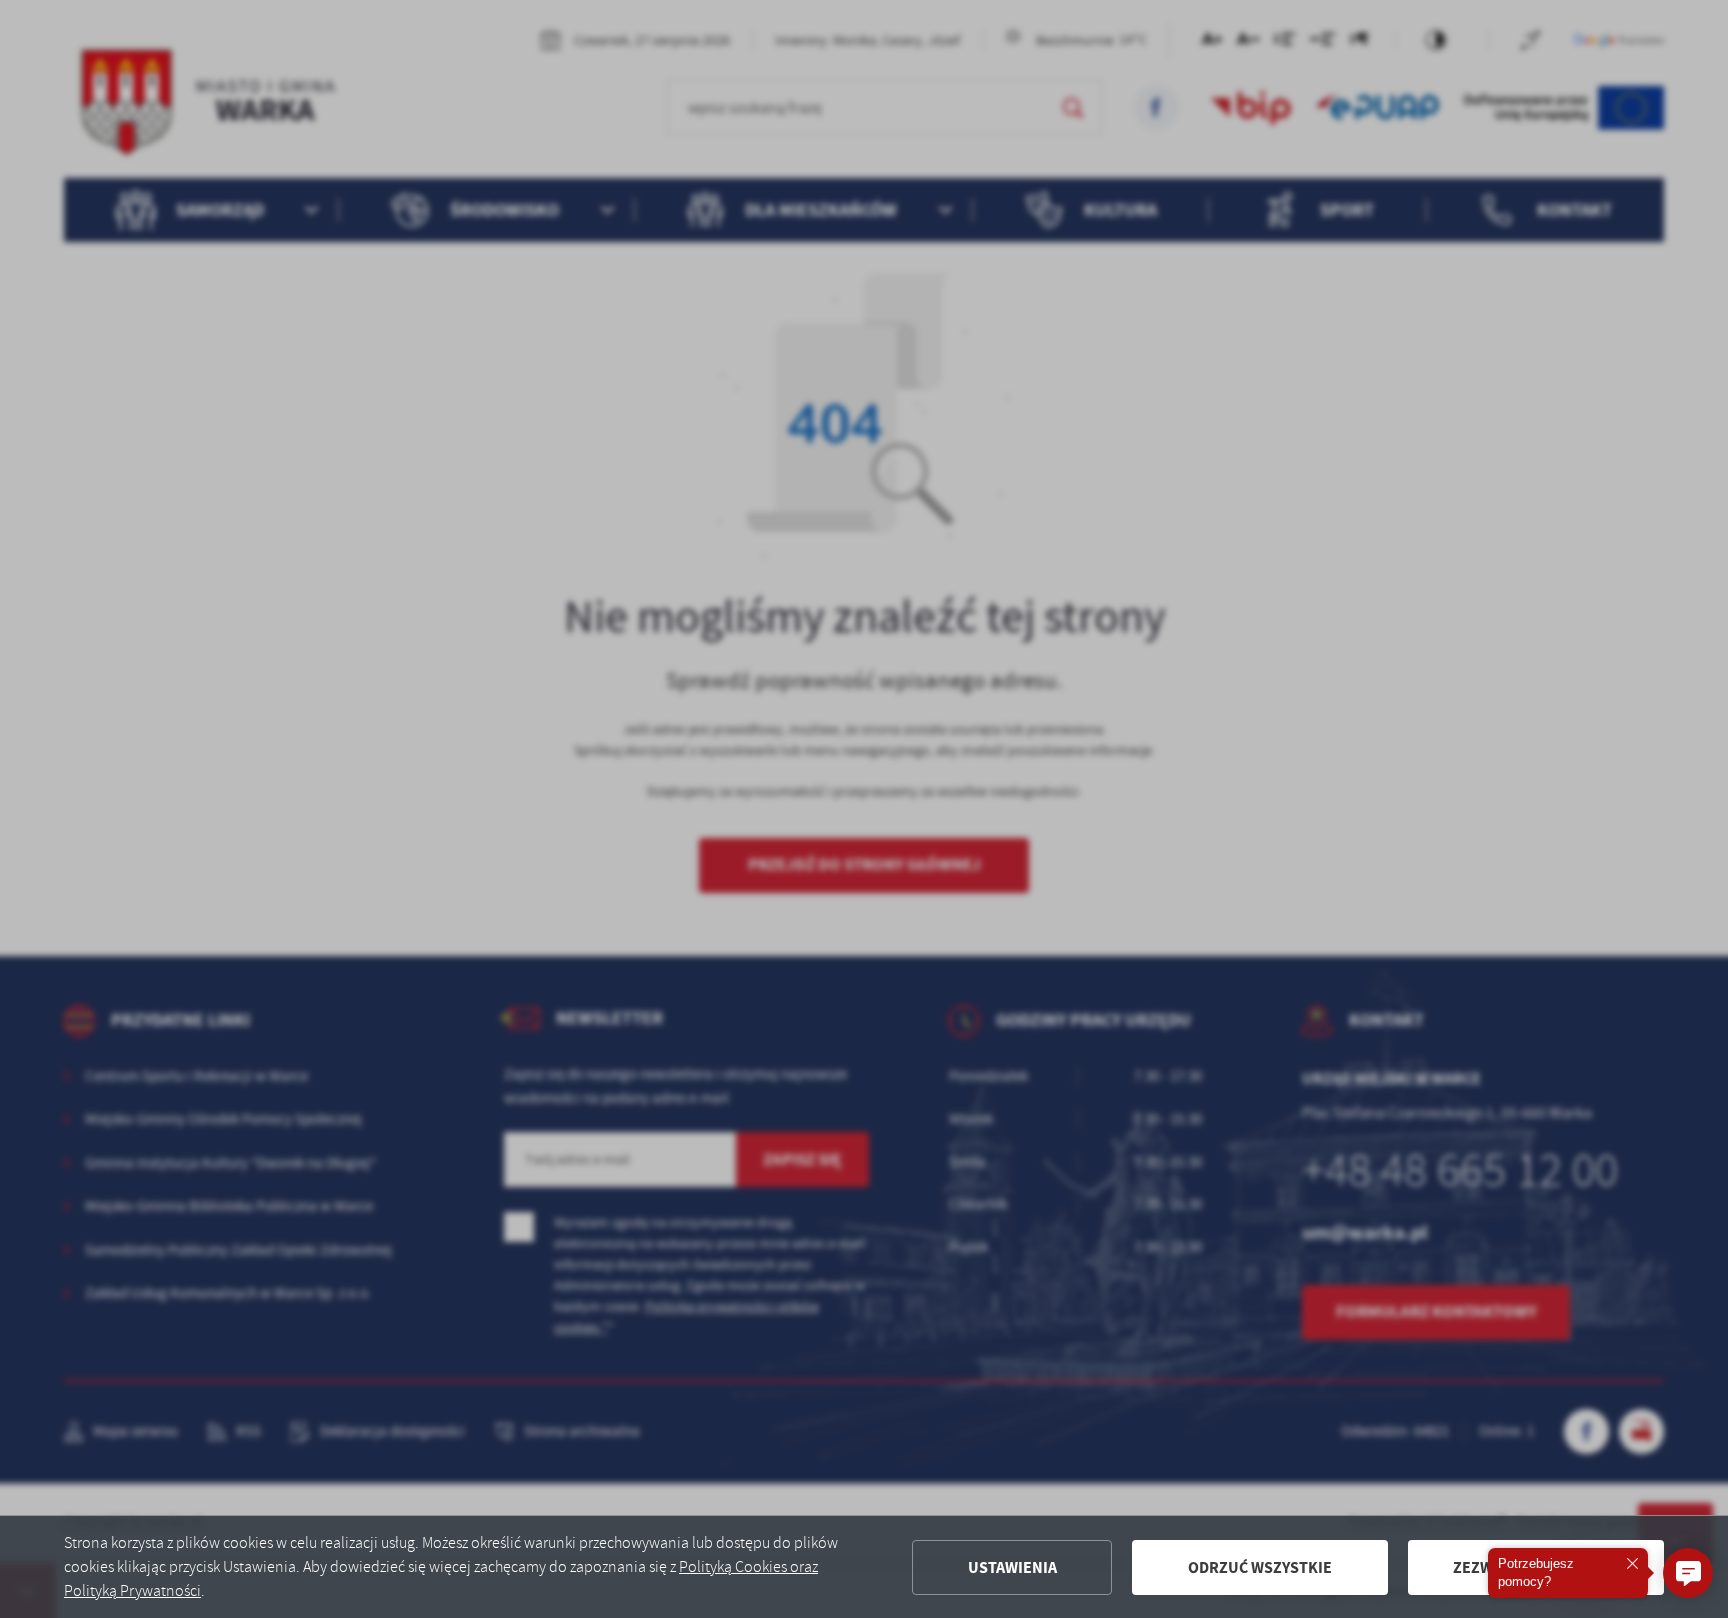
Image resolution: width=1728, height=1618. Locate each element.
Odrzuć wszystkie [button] (1260, 1567)
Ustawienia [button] (1012, 1567)
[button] (1688, 1573)
